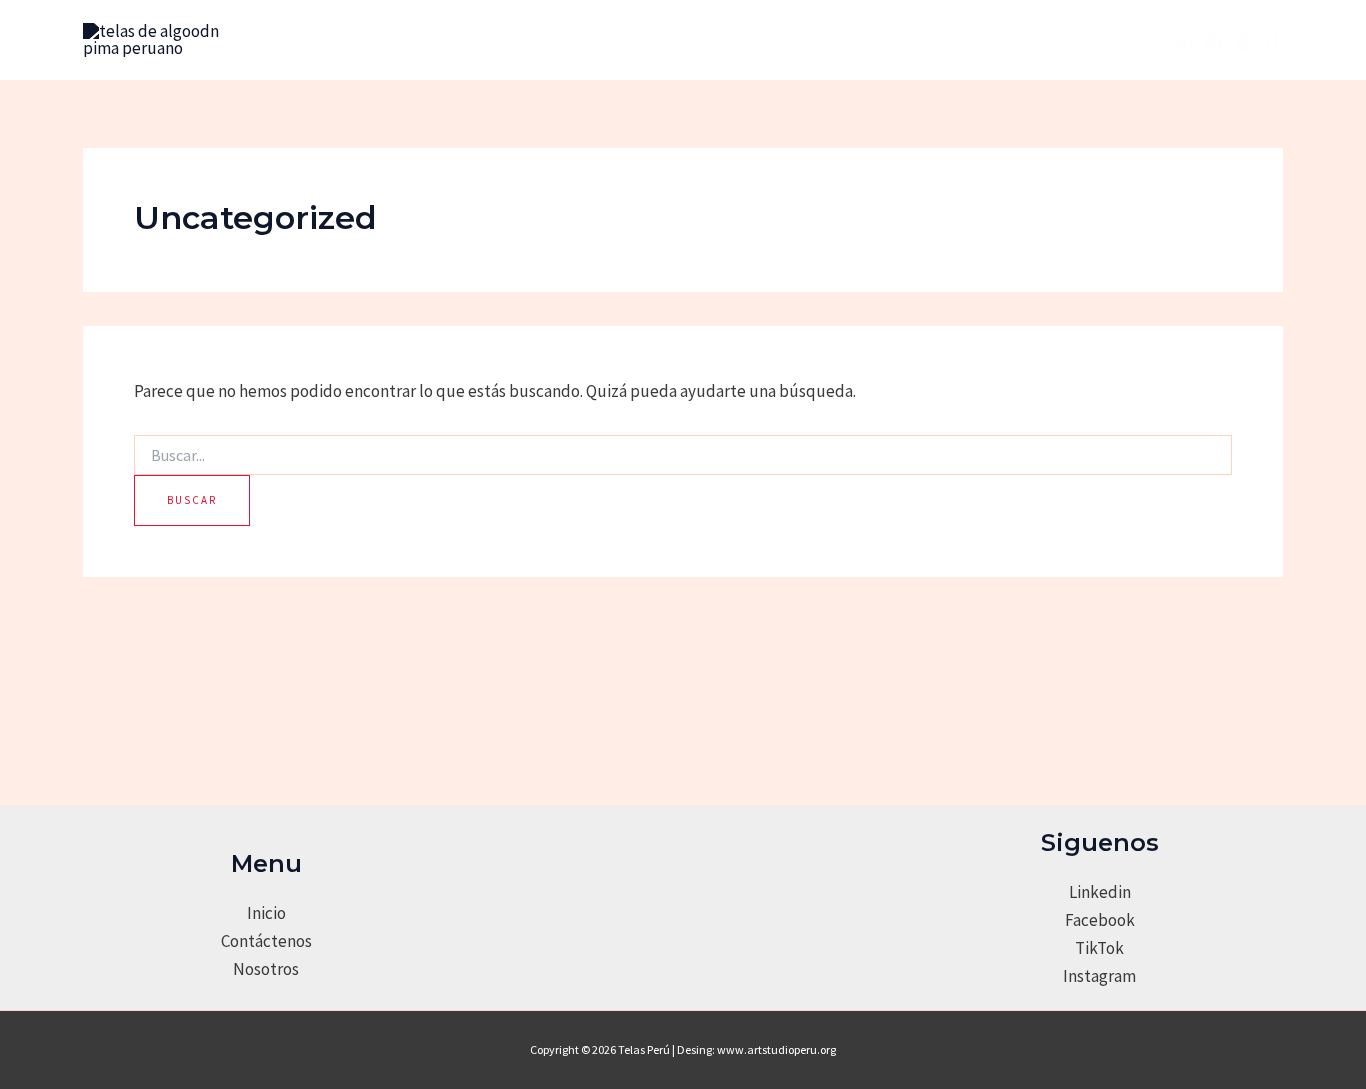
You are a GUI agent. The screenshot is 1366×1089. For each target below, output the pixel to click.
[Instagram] (1244, 42)
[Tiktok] (1274, 42)
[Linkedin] (1184, 42)
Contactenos (899, 40)
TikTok (1099, 948)
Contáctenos (266, 941)
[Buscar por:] (683, 456)
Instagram (1099, 976)
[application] (654, 40)
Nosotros (454, 40)
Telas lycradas (749, 40)
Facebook (1100, 920)
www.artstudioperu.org (776, 1049)
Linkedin (1100, 892)
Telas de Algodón (582, 40)
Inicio (266, 913)
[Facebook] (1214, 42)
